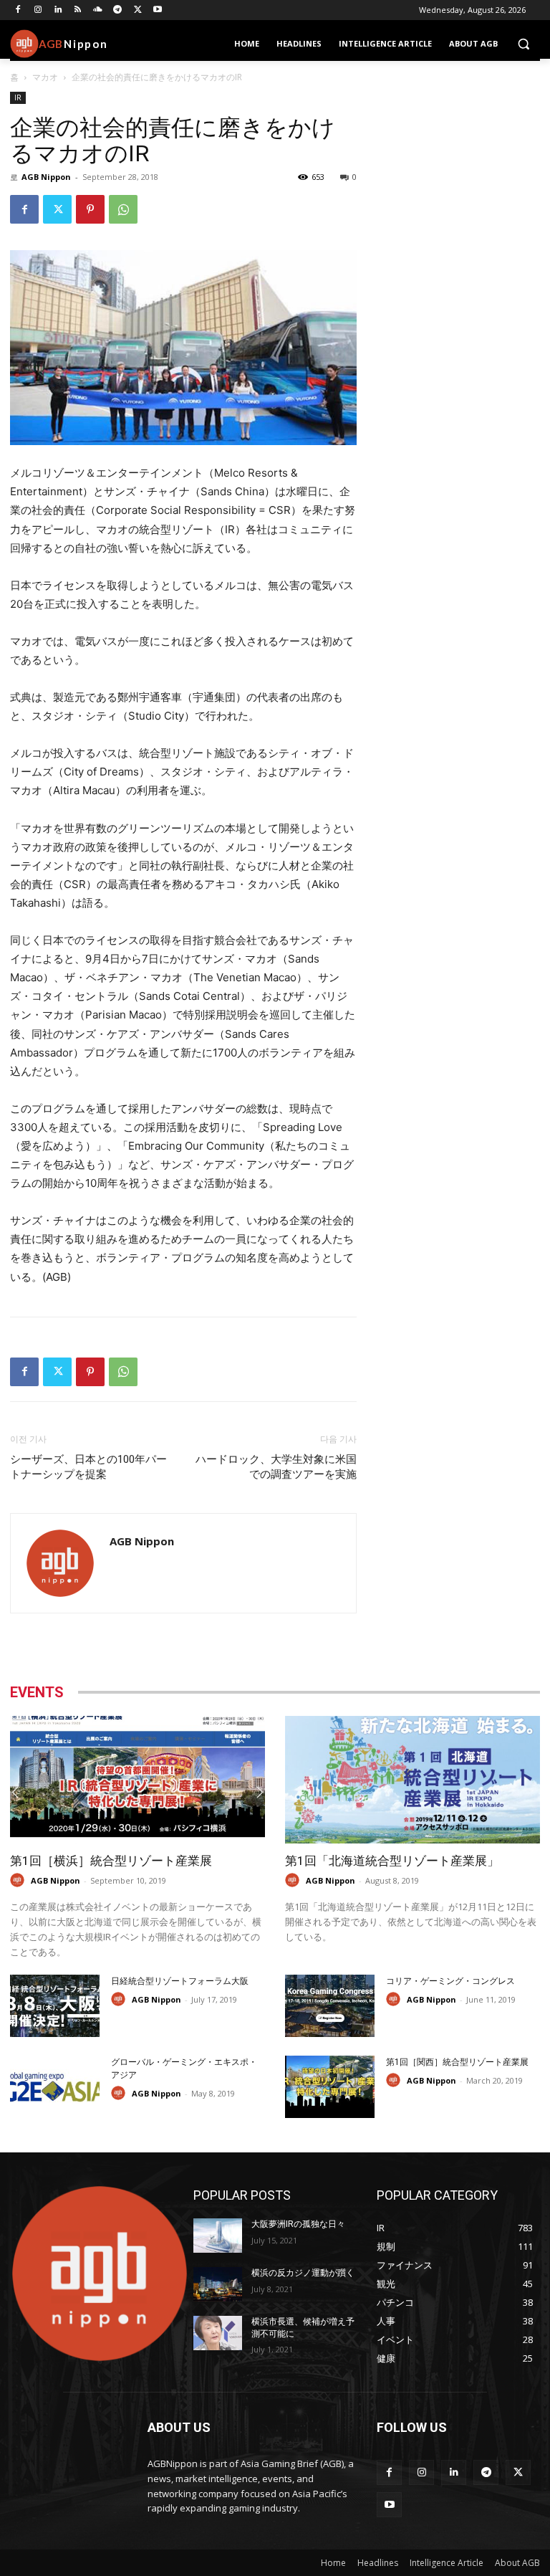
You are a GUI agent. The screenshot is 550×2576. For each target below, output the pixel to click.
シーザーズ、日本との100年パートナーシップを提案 (88, 1467)
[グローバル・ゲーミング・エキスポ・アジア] (55, 2087)
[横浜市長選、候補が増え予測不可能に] (218, 2333)
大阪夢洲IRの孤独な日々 (298, 2224)
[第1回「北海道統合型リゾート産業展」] (412, 1780)
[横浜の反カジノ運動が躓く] (218, 2284)
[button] (523, 44)
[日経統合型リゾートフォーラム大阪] (55, 2006)
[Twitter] (138, 10)
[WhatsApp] (123, 209)
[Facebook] (18, 10)
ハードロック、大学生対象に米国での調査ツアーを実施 (276, 1467)
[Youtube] (158, 10)
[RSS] (78, 10)
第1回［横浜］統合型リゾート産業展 (111, 1861)
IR (18, 97)
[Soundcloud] (98, 10)
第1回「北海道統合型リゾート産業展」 (392, 1861)
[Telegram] (118, 10)
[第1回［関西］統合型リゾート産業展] (330, 2087)
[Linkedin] (58, 10)
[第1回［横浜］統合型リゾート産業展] (137, 1780)
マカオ (45, 77)
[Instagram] (38, 10)
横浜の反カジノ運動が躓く (303, 2273)
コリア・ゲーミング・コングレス (450, 1981)
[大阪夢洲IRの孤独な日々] (218, 2236)
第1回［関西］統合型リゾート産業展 (457, 2062)
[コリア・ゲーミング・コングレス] (330, 2006)
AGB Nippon (46, 177)
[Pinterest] (90, 209)
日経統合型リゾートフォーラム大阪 (180, 1981)
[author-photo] (19, 1880)
